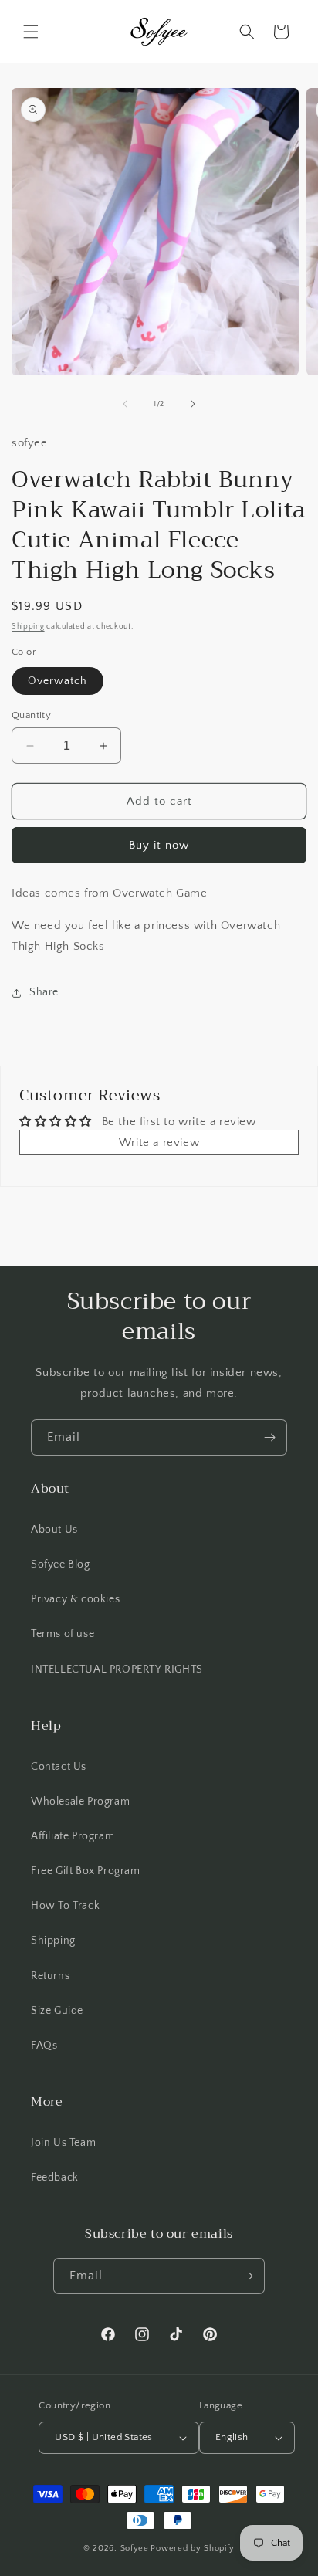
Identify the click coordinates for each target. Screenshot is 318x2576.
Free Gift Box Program (86, 1871)
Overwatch (58, 681)
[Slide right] (193, 404)
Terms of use (63, 1634)
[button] (31, 32)
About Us (54, 1530)
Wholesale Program (80, 1802)
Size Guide (57, 2011)
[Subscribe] (269, 1437)
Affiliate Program (73, 1836)
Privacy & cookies (75, 1599)
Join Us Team (63, 2143)
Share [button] (44, 992)
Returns (50, 1976)
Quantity (31, 715)
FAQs (44, 2046)
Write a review (159, 1142)
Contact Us (59, 1767)
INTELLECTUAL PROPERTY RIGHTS (117, 1669)
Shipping (28, 627)
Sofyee (135, 2548)
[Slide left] (125, 404)
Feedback (55, 2178)
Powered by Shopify (193, 2548)
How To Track (65, 1906)
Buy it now (159, 845)
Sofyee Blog (61, 1564)
